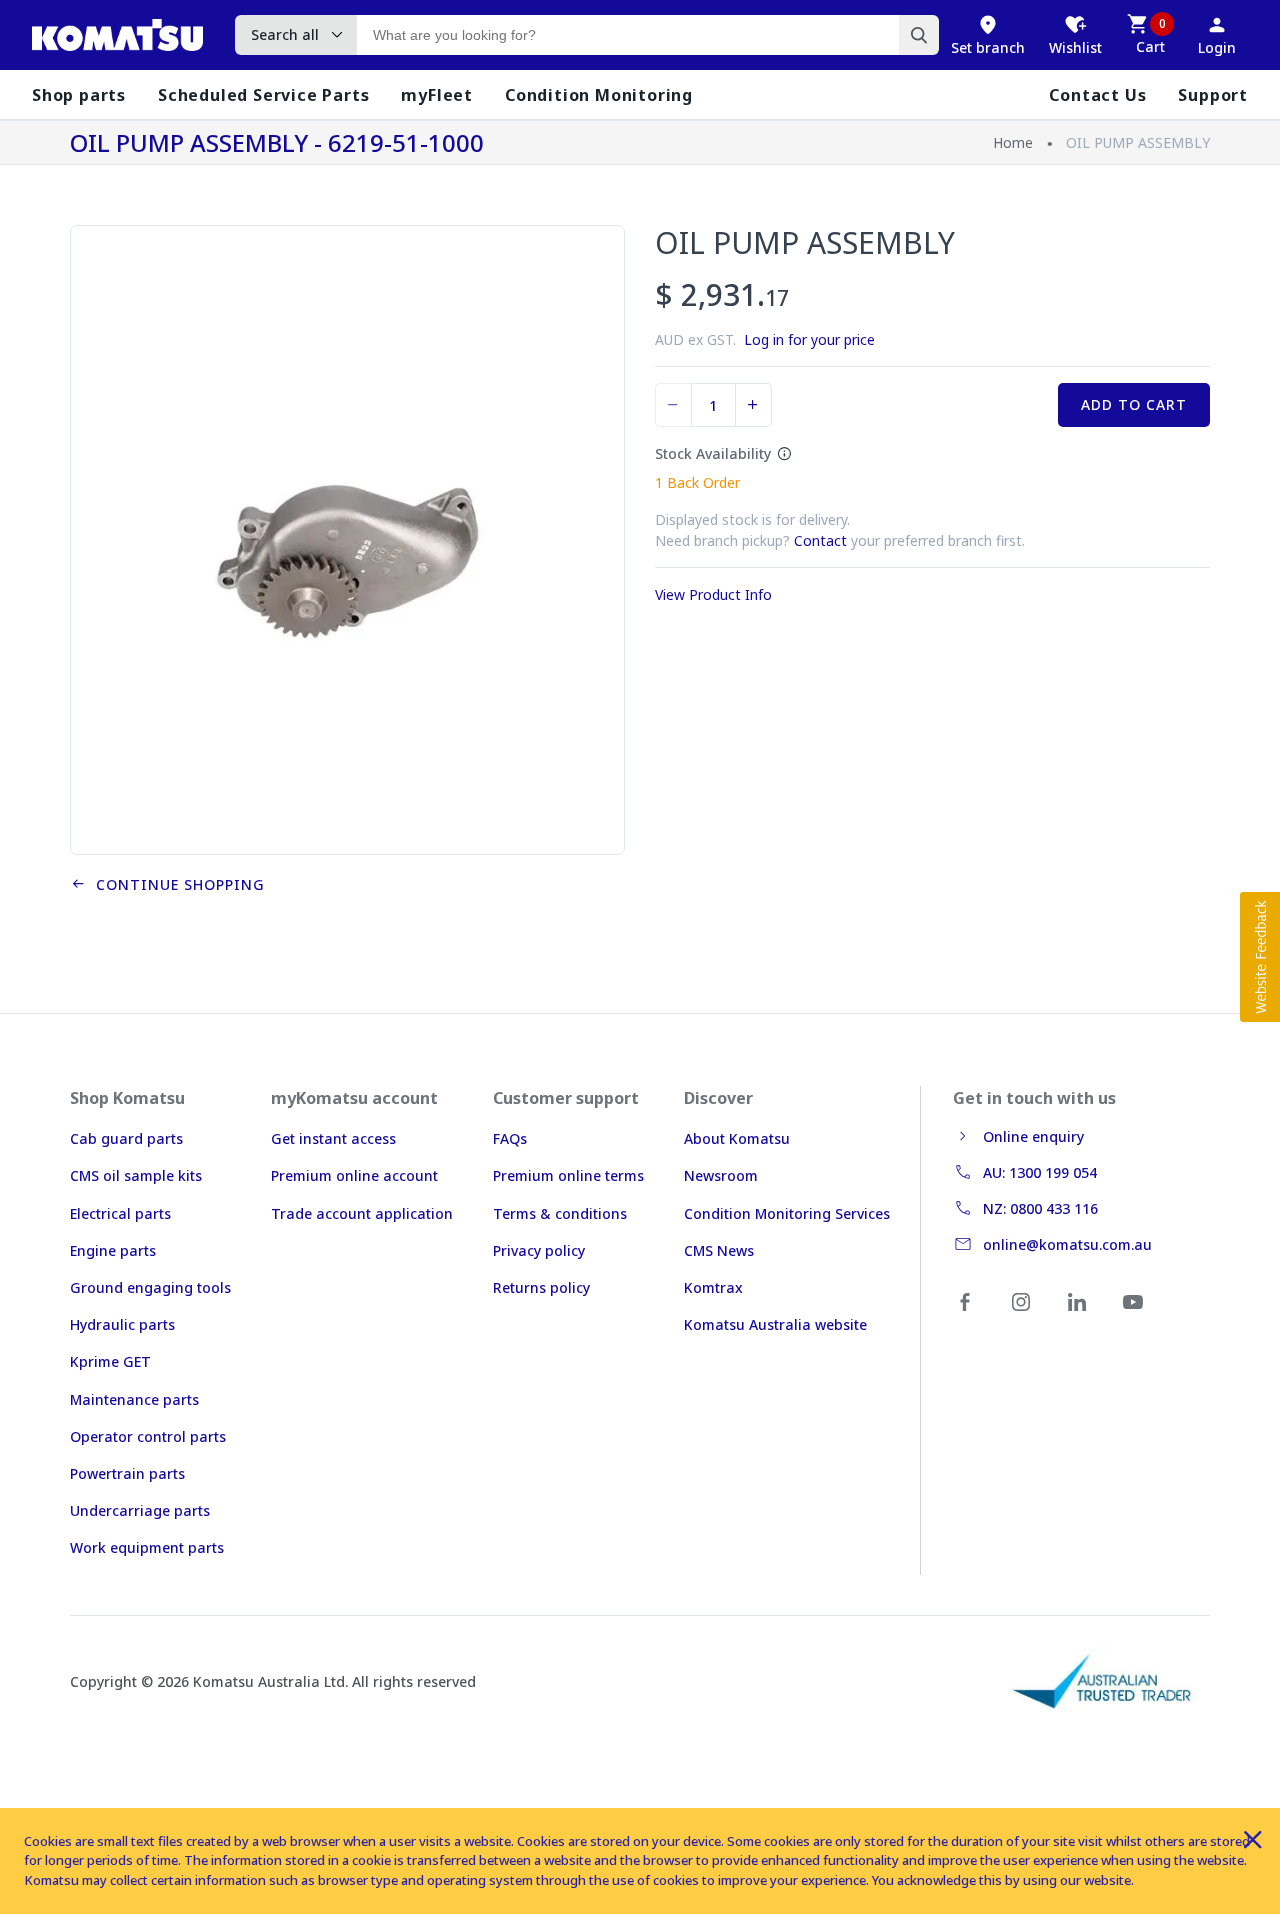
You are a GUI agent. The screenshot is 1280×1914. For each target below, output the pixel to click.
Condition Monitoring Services (787, 1213)
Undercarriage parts (140, 1510)
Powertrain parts (127, 1473)
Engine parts (113, 1250)
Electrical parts (120, 1213)
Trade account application (362, 1213)
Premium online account (354, 1175)
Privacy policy (539, 1250)
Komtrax (713, 1287)
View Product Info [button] (713, 594)
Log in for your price (809, 339)
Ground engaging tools (150, 1287)
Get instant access (333, 1138)
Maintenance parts (134, 1399)
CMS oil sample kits (136, 1175)
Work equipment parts (147, 1547)
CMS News (719, 1250)
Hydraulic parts (122, 1324)
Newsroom (721, 1175)
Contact (820, 540)
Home (1013, 142)
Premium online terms (568, 1175)
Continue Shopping (175, 884)
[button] (1260, 957)
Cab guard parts (126, 1138)
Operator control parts (148, 1436)
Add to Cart (1134, 404)
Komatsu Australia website (775, 1324)
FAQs (510, 1138)
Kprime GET (110, 1361)
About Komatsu (737, 1138)
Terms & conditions (560, 1213)
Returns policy (541, 1287)
